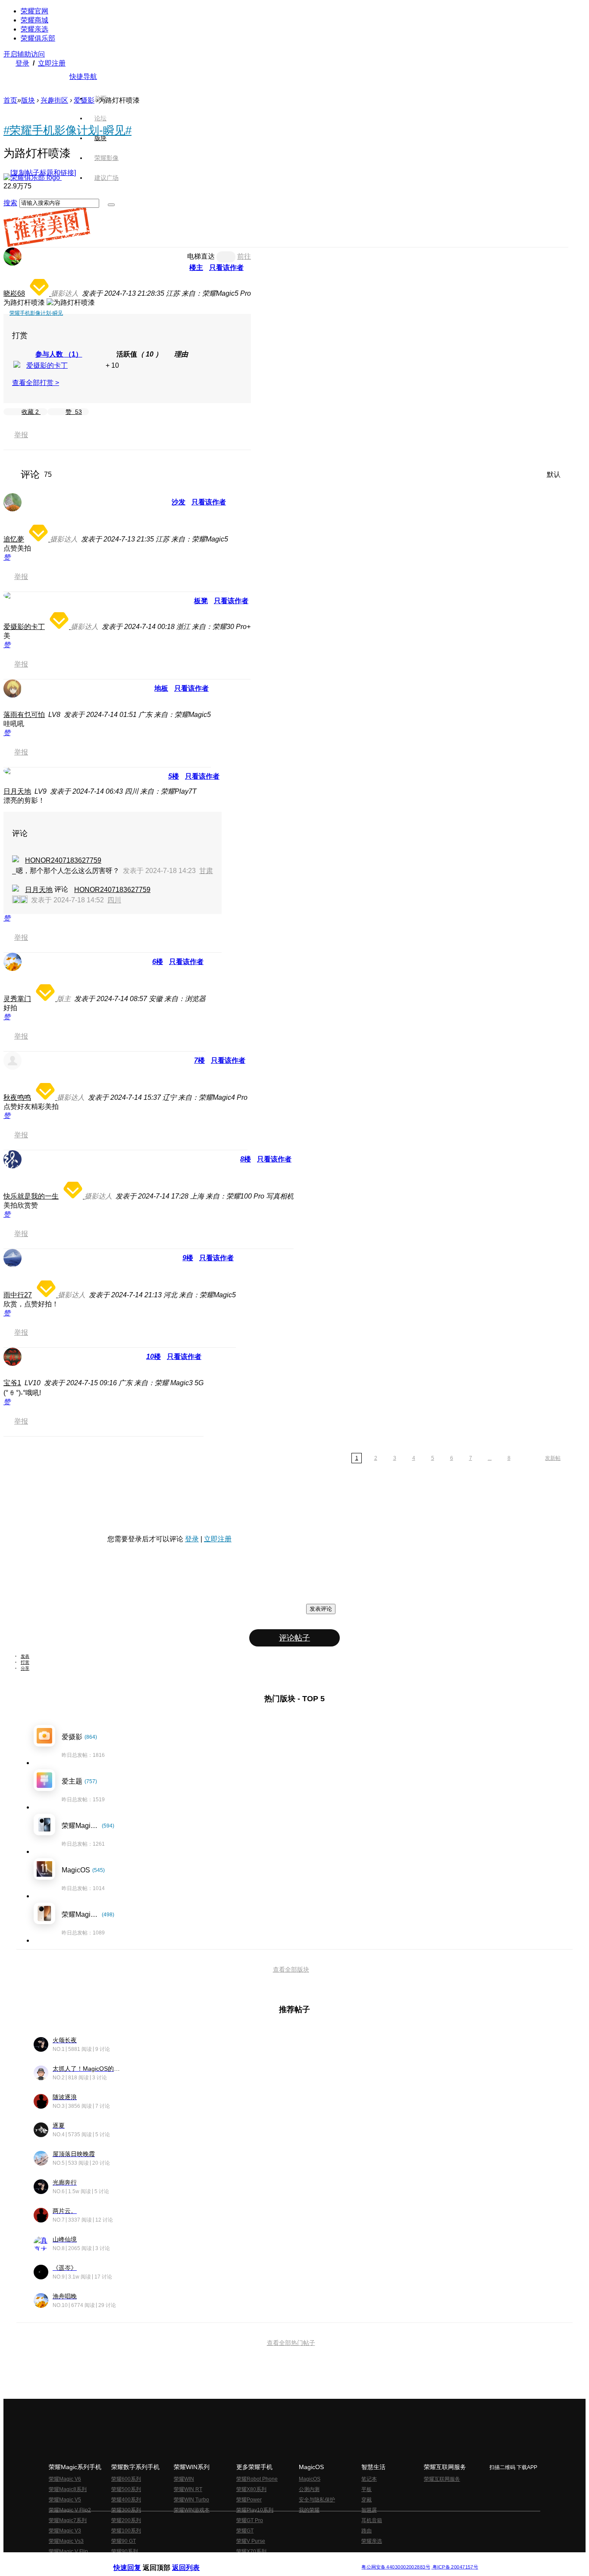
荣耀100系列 (126, 2531)
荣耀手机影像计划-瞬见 (36, 313)
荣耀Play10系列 (255, 2510)
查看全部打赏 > (36, 383)
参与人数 (59, 354)
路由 (367, 2531)
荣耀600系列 (126, 2479)
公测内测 (309, 2489)
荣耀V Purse (251, 2541)
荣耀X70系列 (251, 2551)
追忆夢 (14, 539)
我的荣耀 (309, 2510)
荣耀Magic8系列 (68, 2489)
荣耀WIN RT (188, 2489)
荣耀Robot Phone (257, 2479)
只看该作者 (226, 268)
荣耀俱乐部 (38, 38)
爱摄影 (84, 100)
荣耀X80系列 (251, 2489)
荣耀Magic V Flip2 (70, 2510)
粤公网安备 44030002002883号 (396, 2567)
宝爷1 (12, 1383)
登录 (22, 63)
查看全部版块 (291, 1969)
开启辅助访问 (24, 54)
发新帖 (553, 1458)
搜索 (10, 203)
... (490, 1458)
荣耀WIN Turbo (191, 2500)
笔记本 (369, 2479)
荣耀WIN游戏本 (192, 2510)
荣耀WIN (184, 2479)
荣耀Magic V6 (65, 2479)
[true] (111, 205)
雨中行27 (18, 1295)
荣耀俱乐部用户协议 (136, 2560)
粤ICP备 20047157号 (455, 2567)
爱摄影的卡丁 (47, 365)
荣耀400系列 (126, 2500)
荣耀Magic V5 (65, 2500)
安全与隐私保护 (317, 2500)
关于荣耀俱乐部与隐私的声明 (194, 2560)
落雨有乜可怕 (24, 715)
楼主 (196, 268)
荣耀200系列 (126, 2520)
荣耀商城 (34, 20)
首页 (100, 98)
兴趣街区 (54, 100)
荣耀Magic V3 (65, 2531)
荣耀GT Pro (250, 2520)
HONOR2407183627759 (63, 860)
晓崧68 (14, 293)
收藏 (30, 412)
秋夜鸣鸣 (17, 1097)
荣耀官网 (34, 11)
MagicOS (310, 2479)
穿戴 (367, 2500)
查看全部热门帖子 (291, 2343)
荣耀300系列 (126, 2510)
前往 (244, 256)
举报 (21, 435)
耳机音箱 (372, 2520)
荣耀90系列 (125, 2551)
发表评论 (321, 1609)
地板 (161, 688)
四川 (114, 900)
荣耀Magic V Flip (68, 2551)
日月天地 (17, 791)
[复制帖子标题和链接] (43, 173)
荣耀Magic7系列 (68, 2520)
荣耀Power (249, 2500)
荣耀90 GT (124, 2541)
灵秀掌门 (17, 999)
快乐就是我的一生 (31, 1196)
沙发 (179, 502)
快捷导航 (83, 77)
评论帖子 (294, 1638)
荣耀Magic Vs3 (66, 2541)
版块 (28, 100)
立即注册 (52, 63)
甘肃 (206, 871)
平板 (367, 2489)
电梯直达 (201, 256)
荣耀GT (245, 2531)
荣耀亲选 (34, 29)
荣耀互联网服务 (442, 2479)
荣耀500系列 (126, 2489)
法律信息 (266, 2560)
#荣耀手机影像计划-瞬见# (67, 130)
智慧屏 (369, 2510)
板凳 (201, 601)
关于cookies (242, 2560)
